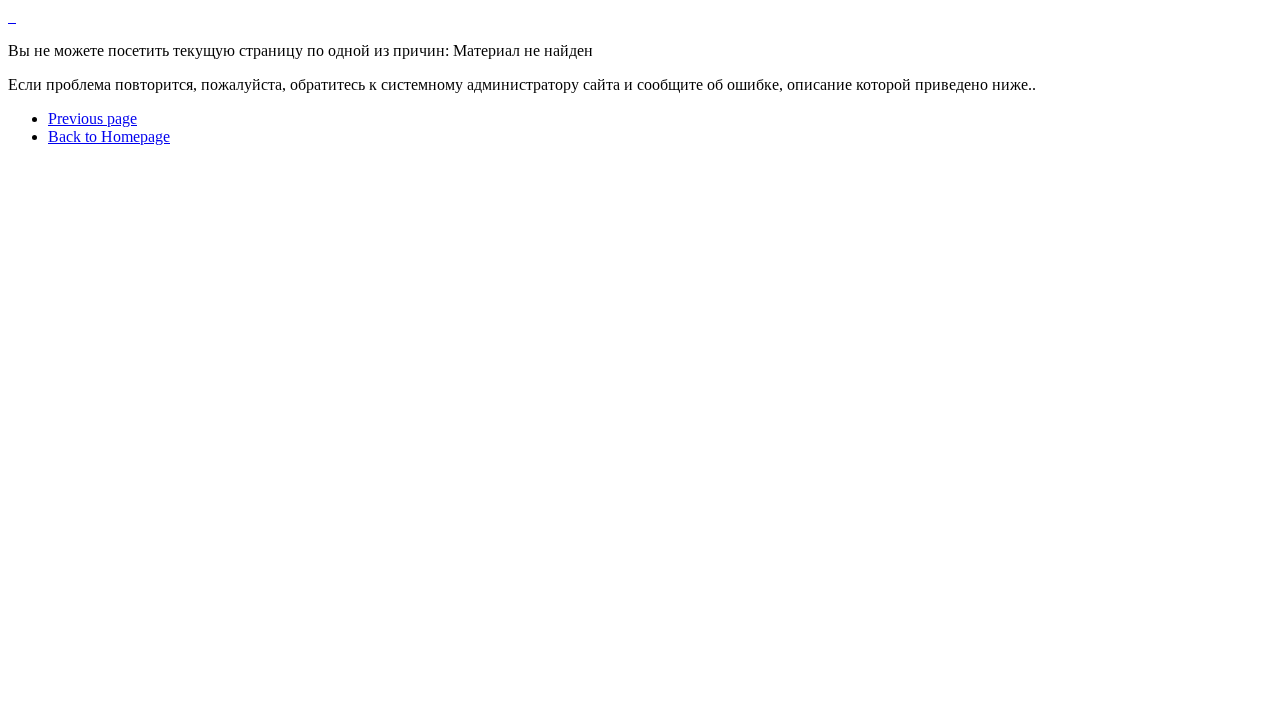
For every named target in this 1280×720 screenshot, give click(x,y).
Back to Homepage (109, 136)
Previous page (92, 118)
